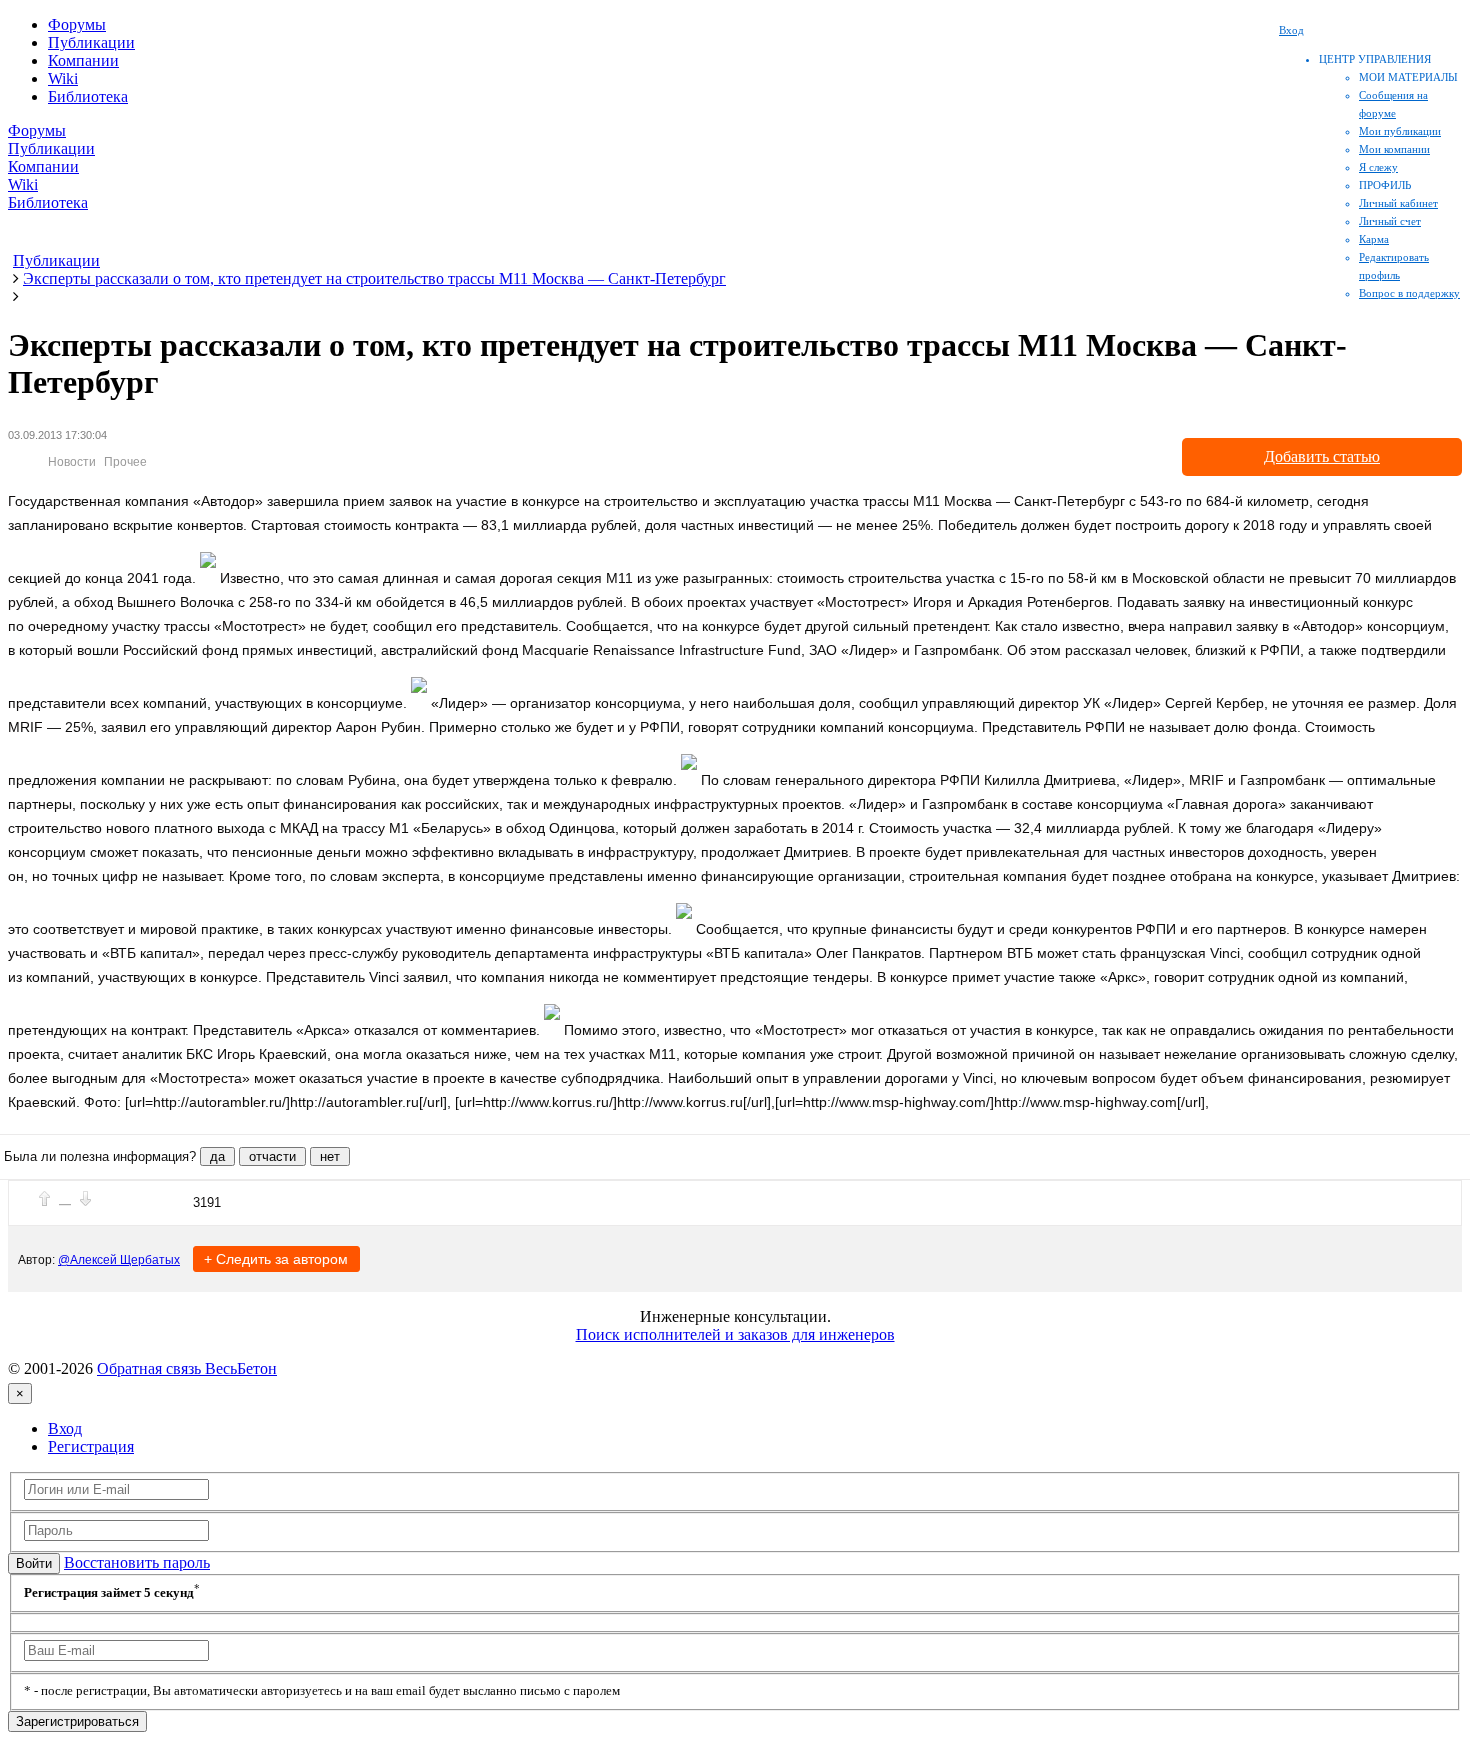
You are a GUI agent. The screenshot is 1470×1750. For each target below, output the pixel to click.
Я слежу (1378, 167)
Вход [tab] (65, 1428)
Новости (72, 462)
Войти (34, 1563)
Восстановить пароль (137, 1562)
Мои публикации (1400, 131)
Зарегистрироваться (77, 1721)
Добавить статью (1322, 456)
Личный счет (1390, 221)
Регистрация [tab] (91, 1446)
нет (330, 1156)
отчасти (272, 1156)
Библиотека (88, 96)
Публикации (91, 42)
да (217, 1156)
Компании (83, 60)
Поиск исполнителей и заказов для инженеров (735, 1334)
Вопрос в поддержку (1409, 293)
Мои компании (1394, 149)
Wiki (63, 78)
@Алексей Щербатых (119, 1260)
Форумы (77, 24)
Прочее (125, 462)
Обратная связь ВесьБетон (187, 1368)
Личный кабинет (1398, 203)
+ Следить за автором (276, 1259)
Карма (1374, 239)
